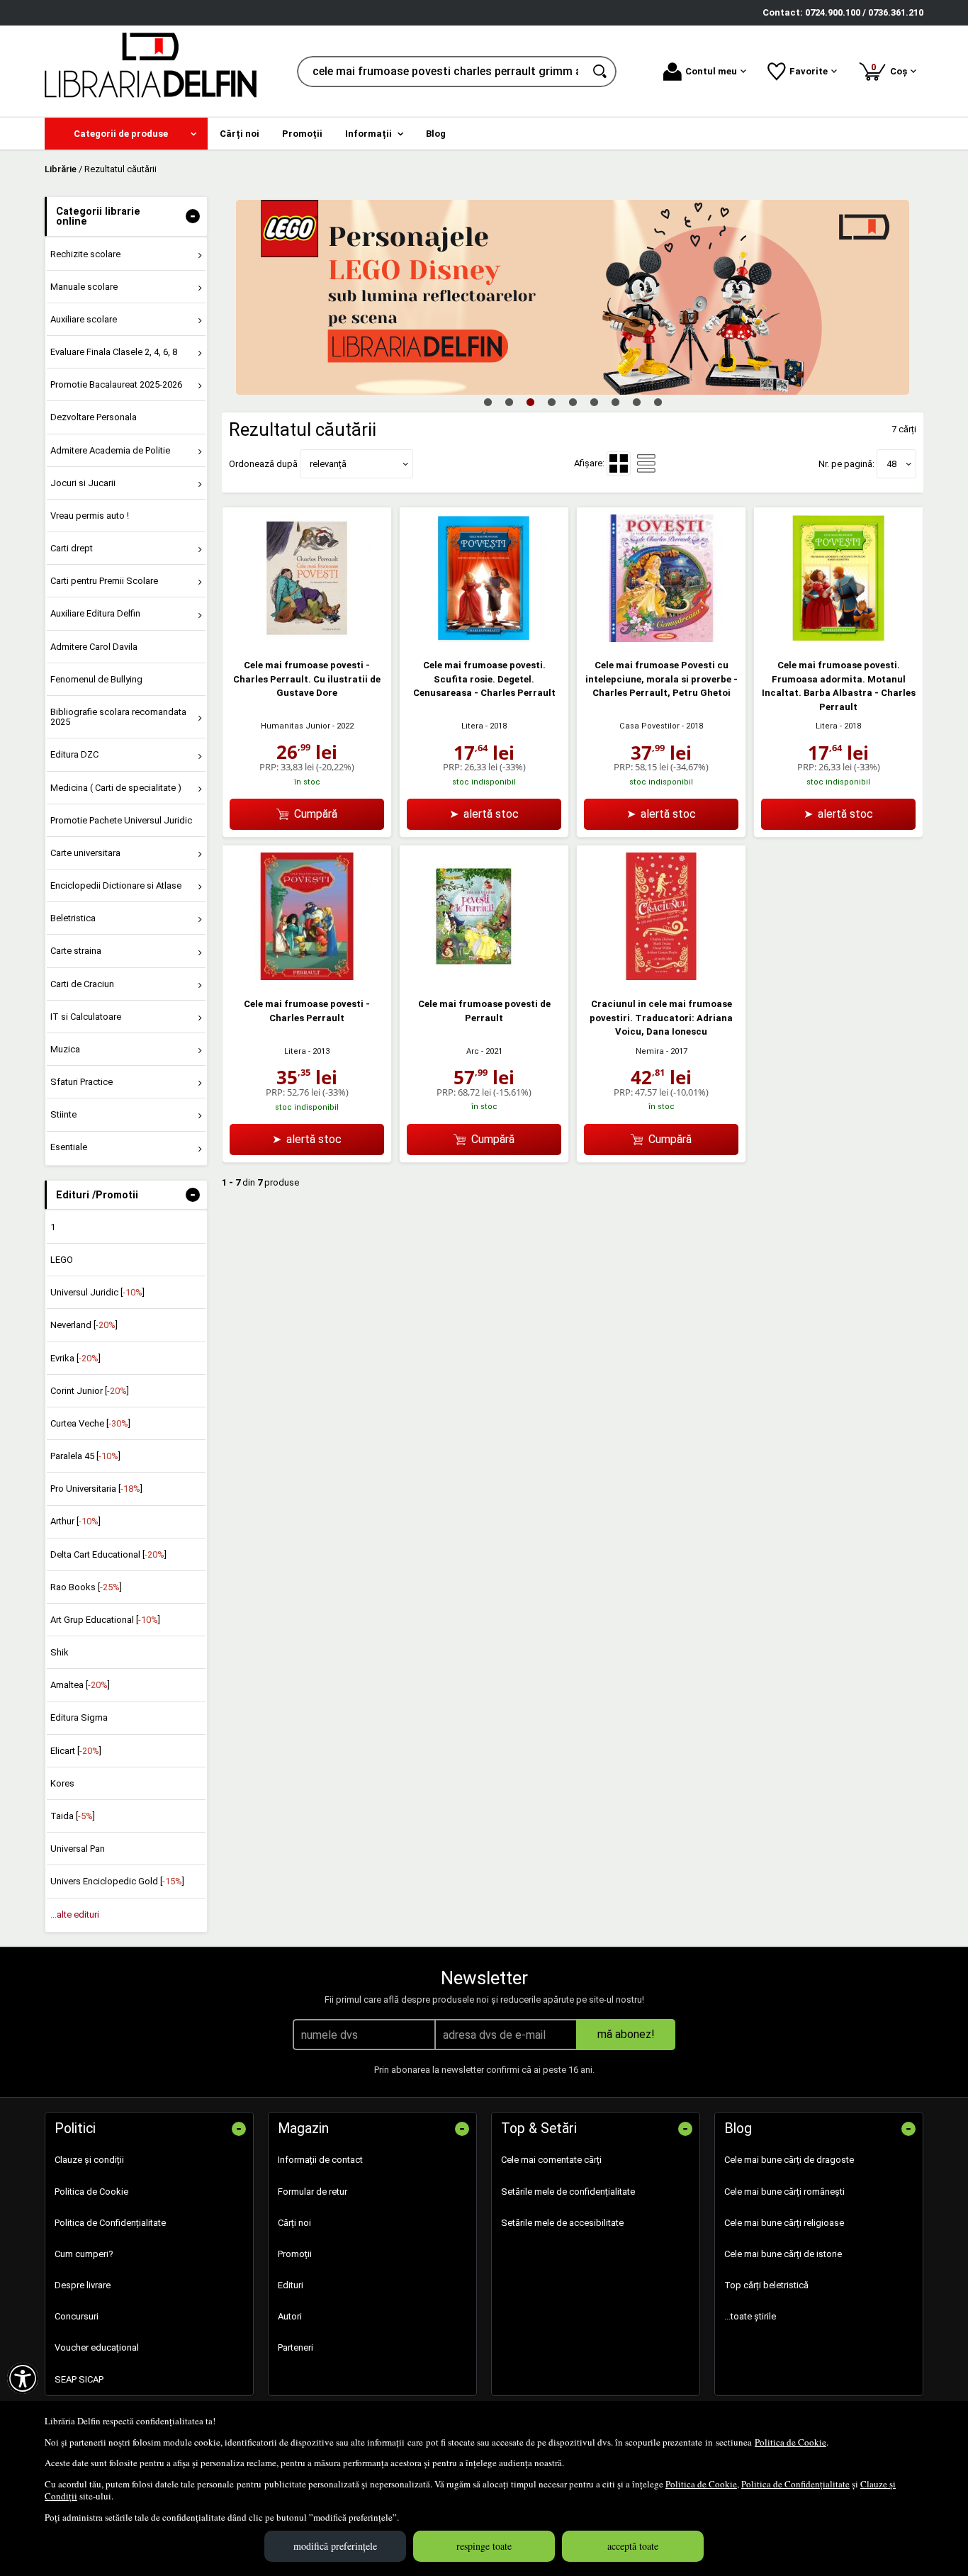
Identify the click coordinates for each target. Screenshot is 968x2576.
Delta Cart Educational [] (108, 1554)
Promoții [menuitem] (302, 134)
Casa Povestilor (649, 726)
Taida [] (73, 1816)
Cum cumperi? (84, 2254)
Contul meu (711, 71)
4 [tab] (551, 402)
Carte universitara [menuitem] (85, 853)
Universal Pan (78, 1849)
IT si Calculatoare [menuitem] (86, 1017)
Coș (891, 69)
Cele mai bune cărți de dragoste (789, 2160)
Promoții (295, 2254)
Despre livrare (83, 2285)
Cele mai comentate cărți (551, 2160)
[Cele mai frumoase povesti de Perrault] (484, 977)
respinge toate (484, 2546)
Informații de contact (320, 2160)
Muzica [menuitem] (65, 1049)
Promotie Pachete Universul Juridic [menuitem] (121, 820)
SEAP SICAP (79, 2379)
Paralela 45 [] (85, 1456)
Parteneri (296, 2347)
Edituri (291, 2285)
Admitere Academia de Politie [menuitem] (110, 450)
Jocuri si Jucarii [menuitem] (83, 483)
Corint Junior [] (90, 1391)
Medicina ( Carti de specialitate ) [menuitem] (116, 788)
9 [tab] (658, 402)
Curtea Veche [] (90, 1423)
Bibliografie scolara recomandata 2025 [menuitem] (118, 717)
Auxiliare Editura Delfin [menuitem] (95, 613)
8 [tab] (636, 402)
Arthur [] (75, 1521)
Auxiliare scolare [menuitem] (84, 319)
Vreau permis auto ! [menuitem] (90, 516)
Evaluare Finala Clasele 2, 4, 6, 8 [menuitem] (114, 352)
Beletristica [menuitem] (73, 918)
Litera (472, 726)
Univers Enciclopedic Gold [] (117, 1881)
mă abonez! (626, 2034)
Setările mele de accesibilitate (562, 2223)
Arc (473, 1051)
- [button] (193, 216)
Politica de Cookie (790, 2442)
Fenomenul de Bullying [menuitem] (96, 679)
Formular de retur (313, 2192)
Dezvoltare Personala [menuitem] (94, 417)
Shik (60, 1652)
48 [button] (891, 464)
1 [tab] (488, 402)
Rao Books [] (86, 1587)
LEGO (62, 1260)
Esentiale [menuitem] (69, 1147)
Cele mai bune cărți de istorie (783, 2254)
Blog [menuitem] (436, 134)
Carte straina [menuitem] (76, 951)
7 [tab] (615, 402)
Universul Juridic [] (97, 1292)
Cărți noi (294, 2223)
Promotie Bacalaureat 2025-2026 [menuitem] (116, 384)
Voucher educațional (97, 2347)
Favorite (809, 71)
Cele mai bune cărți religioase (784, 2223)
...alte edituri (75, 1914)
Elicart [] (76, 1751)
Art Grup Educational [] (105, 1620)
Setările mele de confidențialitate (568, 2192)
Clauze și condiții (89, 2160)
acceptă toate (633, 2546)
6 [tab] (594, 402)
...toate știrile (750, 2316)
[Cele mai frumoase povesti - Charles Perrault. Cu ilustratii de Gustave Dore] (307, 639)
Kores (62, 1783)
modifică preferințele (335, 2546)
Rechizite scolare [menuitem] (85, 254)
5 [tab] (573, 402)
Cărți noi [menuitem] (240, 134)
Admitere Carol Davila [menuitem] (94, 647)
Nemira (650, 1051)
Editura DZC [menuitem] (74, 754)
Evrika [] (75, 1358)
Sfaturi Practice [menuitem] (81, 1082)
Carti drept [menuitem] (72, 548)
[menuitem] (126, 134)
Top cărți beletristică (766, 2285)
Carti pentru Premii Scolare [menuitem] (104, 581)
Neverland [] (84, 1325)
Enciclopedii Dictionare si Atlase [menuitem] (116, 885)
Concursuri (77, 2316)
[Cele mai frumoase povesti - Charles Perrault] (307, 977)
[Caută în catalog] (601, 72)
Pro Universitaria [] (96, 1489)
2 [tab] (509, 402)
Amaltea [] (80, 1685)
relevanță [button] (328, 464)
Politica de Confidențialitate (795, 2484)
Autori (290, 2316)
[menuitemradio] (646, 463)
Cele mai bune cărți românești (784, 2192)
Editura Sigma (79, 1717)
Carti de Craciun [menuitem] (82, 984)
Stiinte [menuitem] (63, 1114)
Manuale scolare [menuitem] (84, 287)
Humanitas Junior (296, 726)
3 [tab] (530, 402)
